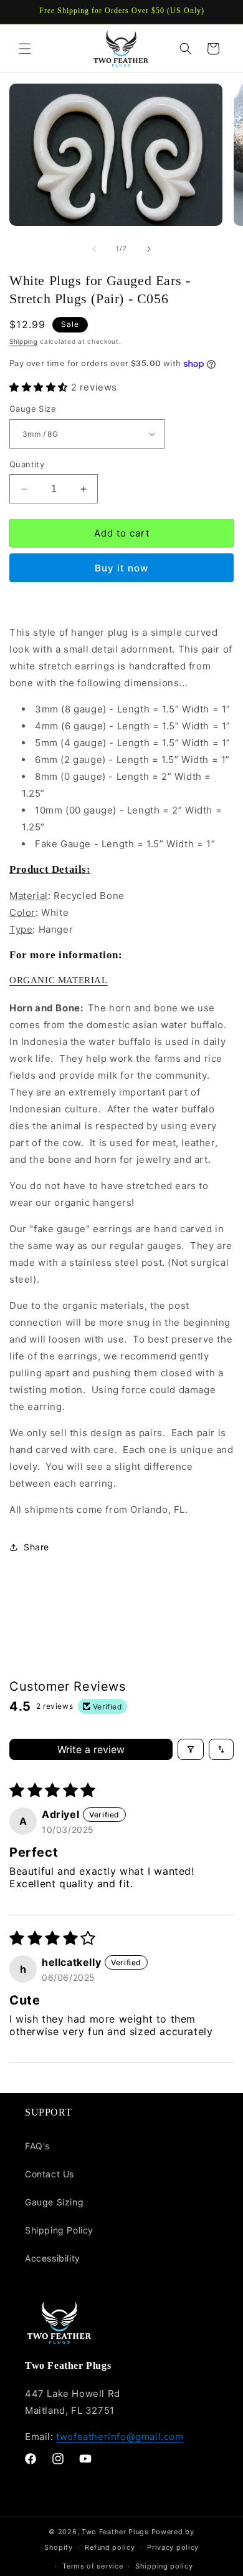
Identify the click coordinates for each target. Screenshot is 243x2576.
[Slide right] (149, 249)
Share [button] (36, 1547)
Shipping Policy (59, 2230)
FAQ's (37, 2146)
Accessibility (53, 2258)
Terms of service (93, 2566)
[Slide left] (94, 249)
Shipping (24, 341)
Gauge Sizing (54, 2202)
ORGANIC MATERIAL (59, 980)
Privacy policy (173, 2547)
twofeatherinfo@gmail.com (120, 2437)
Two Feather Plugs (115, 2532)
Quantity (27, 464)
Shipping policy (164, 2566)
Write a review (91, 1749)
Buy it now (121, 568)
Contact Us (50, 2174)
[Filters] (191, 1749)
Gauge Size (33, 409)
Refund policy (110, 2547)
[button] (25, 49)
